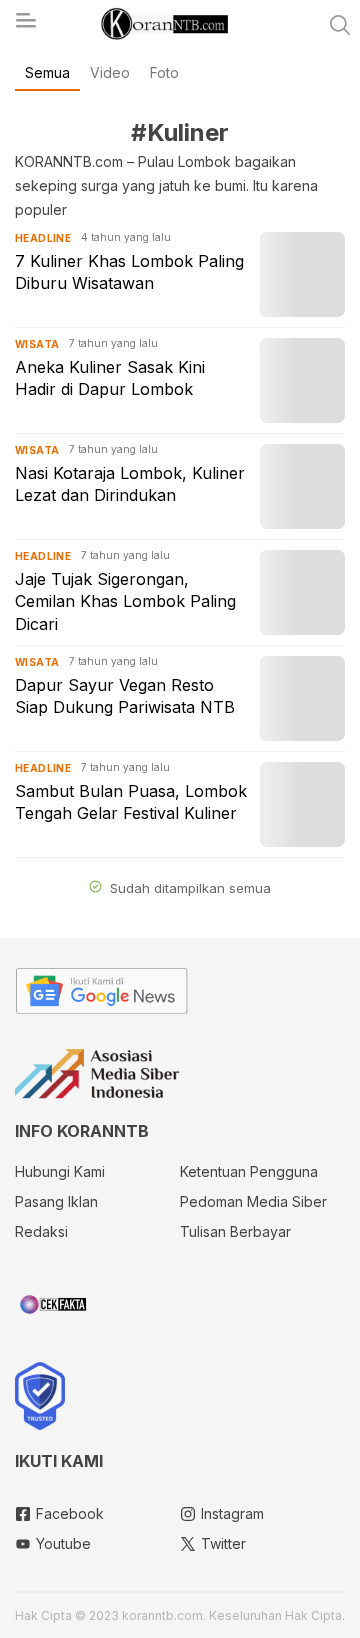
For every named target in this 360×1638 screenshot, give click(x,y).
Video (110, 72)
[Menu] (25, 26)
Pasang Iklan (56, 1201)
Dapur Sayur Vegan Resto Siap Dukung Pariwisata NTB (125, 696)
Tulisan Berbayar (235, 1231)
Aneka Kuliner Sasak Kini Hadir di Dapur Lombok (110, 378)
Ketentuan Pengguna (249, 1171)
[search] (340, 25)
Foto (164, 72)
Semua (47, 72)
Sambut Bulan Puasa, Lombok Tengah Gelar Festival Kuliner (131, 802)
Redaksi (41, 1231)
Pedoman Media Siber (253, 1201)
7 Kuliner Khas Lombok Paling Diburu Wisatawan (129, 272)
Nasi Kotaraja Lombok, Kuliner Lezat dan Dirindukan (130, 484)
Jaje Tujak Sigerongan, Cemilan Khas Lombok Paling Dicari (125, 601)
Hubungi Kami (60, 1171)
